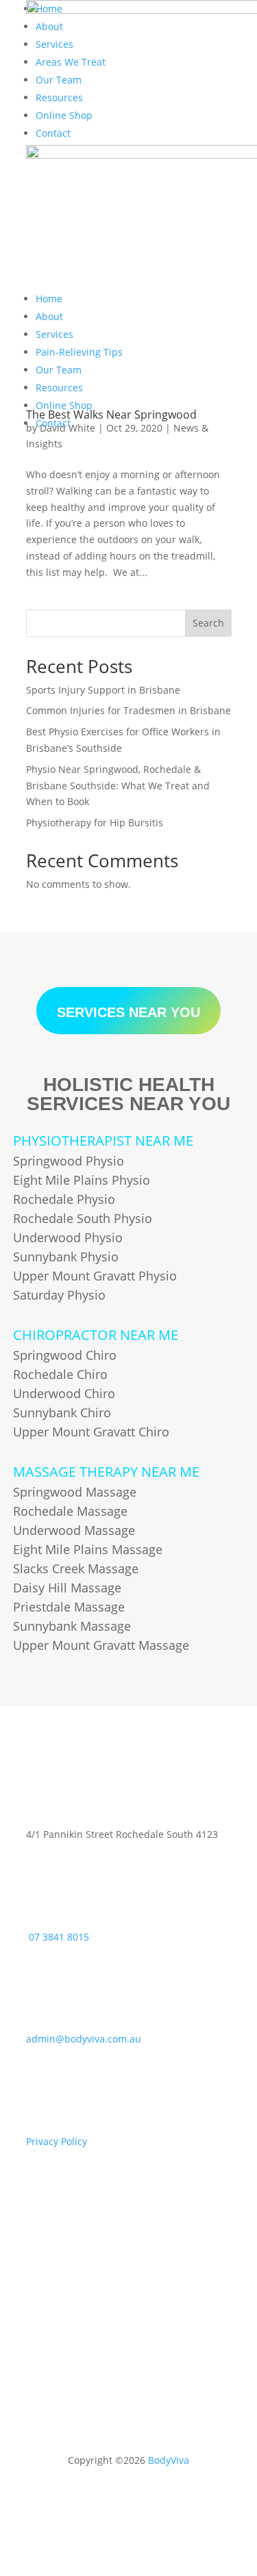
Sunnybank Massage (72, 1626)
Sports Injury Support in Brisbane (103, 690)
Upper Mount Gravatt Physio (95, 1276)
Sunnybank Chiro (62, 1412)
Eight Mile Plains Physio (82, 1180)
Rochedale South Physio (83, 1218)
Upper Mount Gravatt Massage (101, 1645)
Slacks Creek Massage (76, 1568)
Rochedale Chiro (60, 1374)
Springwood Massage (75, 1492)
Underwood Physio (68, 1237)
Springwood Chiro (65, 1355)
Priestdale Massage (69, 1607)
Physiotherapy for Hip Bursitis (95, 823)
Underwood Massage (74, 1530)
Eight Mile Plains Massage (88, 1549)
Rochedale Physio (64, 1199)
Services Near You (128, 1012)
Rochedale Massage (70, 1511)
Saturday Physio (59, 1295)
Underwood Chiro (64, 1393)
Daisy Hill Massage (67, 1588)
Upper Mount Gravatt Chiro (91, 1432)
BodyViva (169, 2460)
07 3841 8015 (59, 1937)
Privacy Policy (57, 2141)
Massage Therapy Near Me (106, 1472)
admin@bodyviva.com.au (84, 2039)
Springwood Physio (69, 1161)
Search (208, 623)
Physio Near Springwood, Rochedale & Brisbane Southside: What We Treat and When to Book (118, 786)
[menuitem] (49, 299)
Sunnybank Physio (66, 1257)
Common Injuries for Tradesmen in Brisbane (128, 710)
